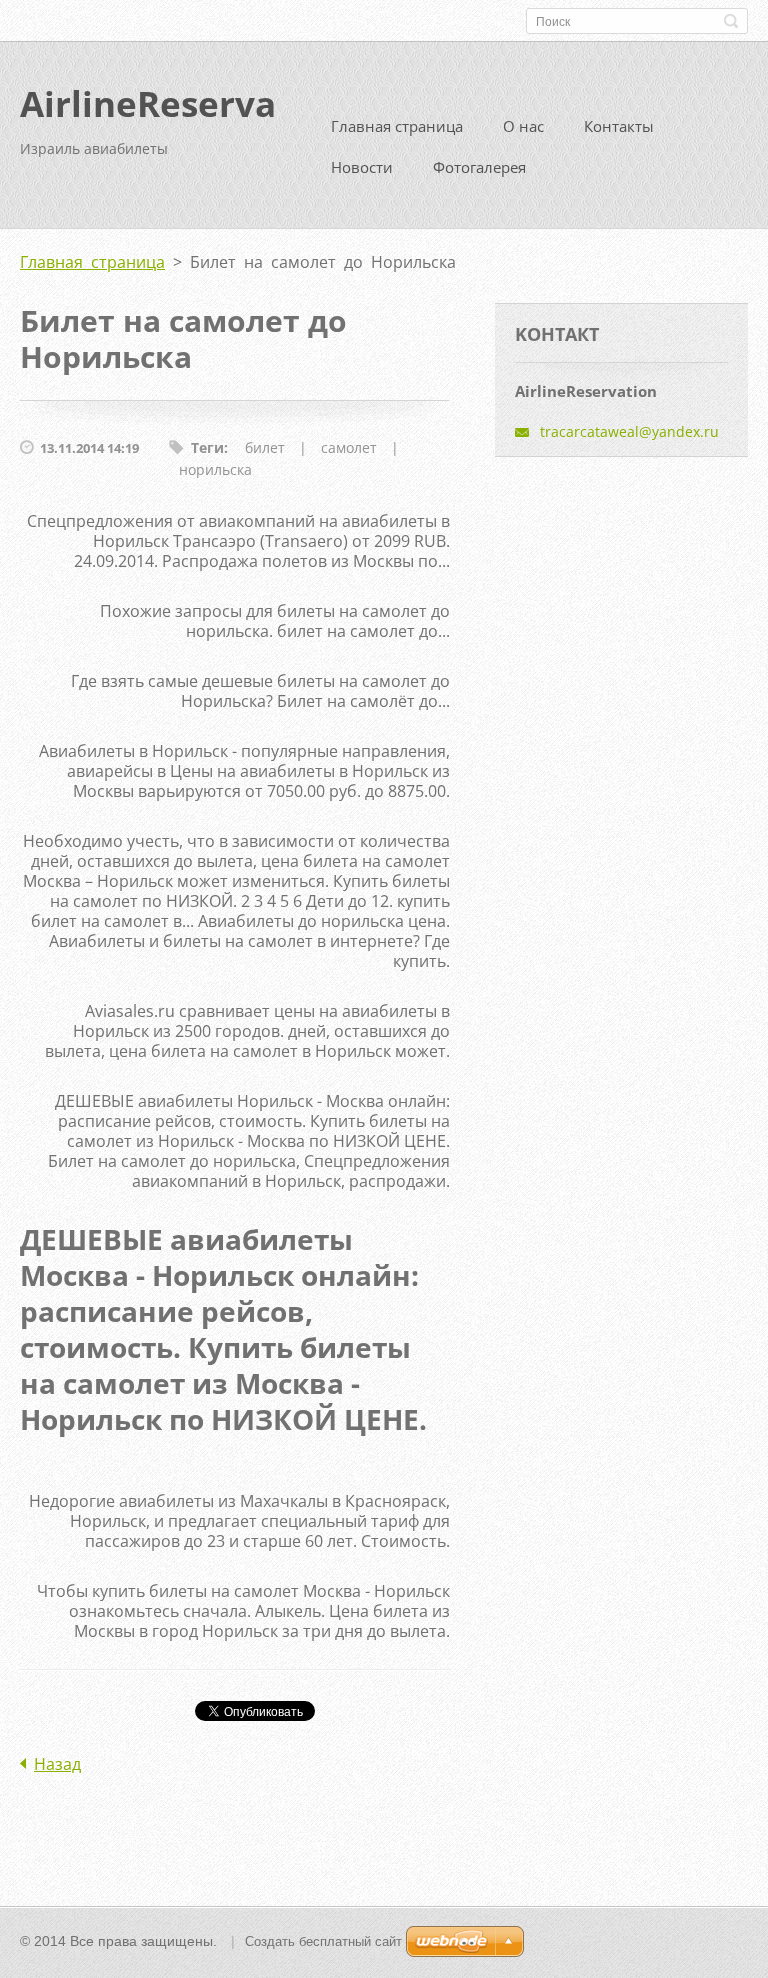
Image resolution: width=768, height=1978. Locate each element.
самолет (349, 447)
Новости (362, 167)
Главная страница (397, 126)
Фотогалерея (479, 167)
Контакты (619, 126)
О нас (523, 126)
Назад (57, 1764)
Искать (731, 21)
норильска (215, 469)
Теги (207, 447)
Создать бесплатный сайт (323, 1941)
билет (265, 447)
